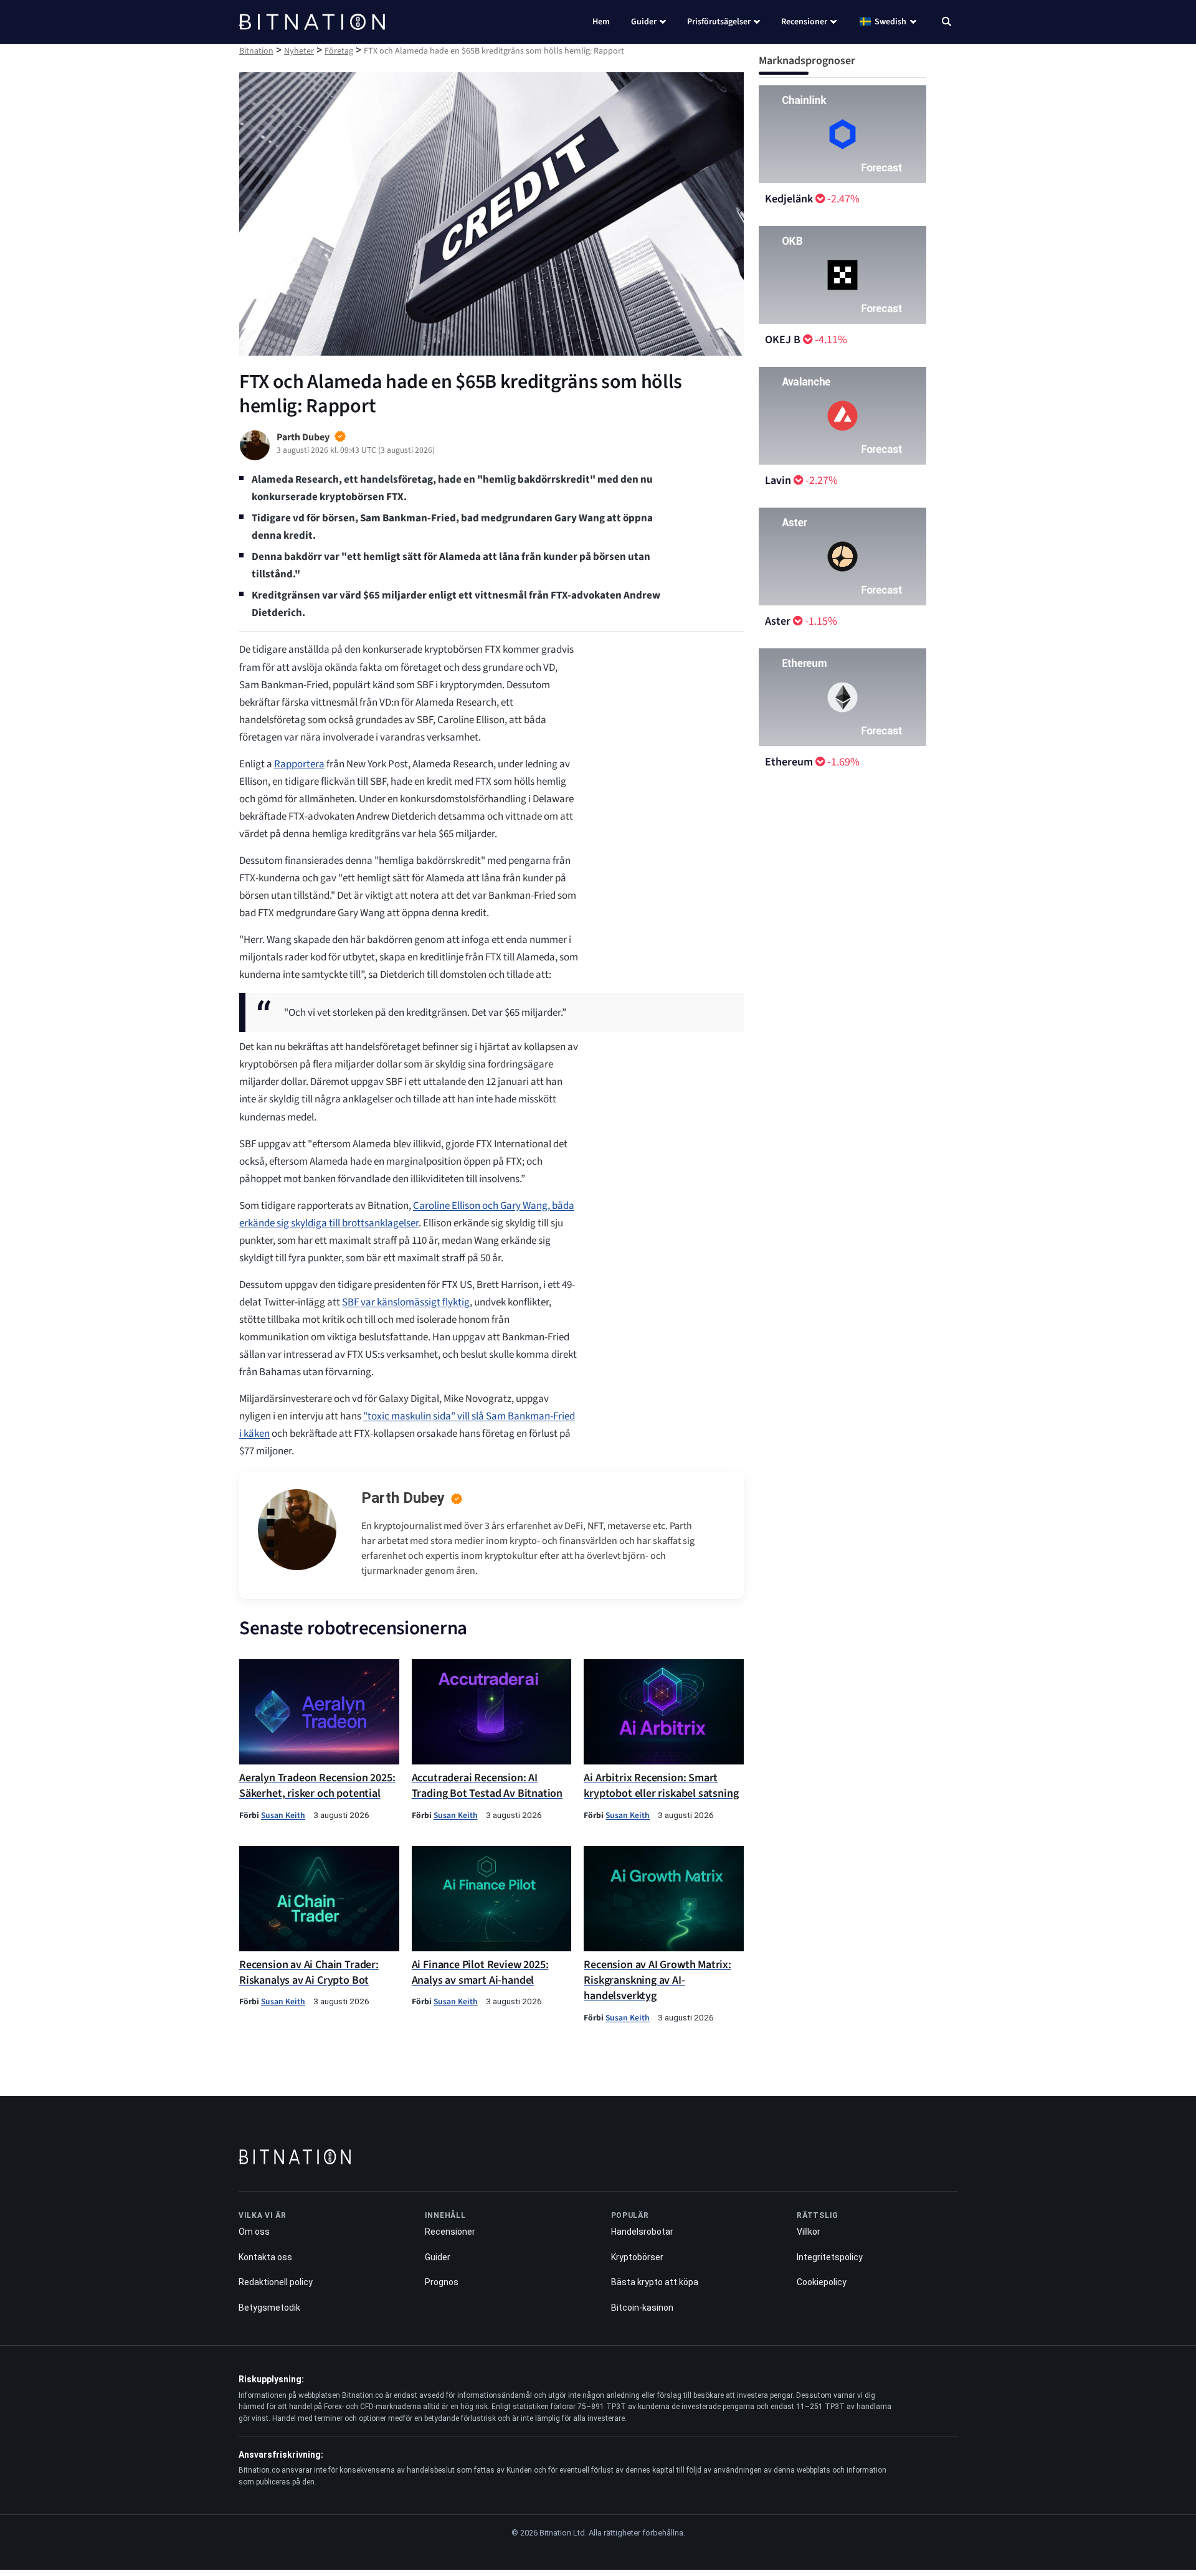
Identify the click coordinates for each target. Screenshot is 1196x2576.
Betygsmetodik (269, 2307)
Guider (644, 22)
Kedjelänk (789, 199)
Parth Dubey (403, 1498)
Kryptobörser (637, 2256)
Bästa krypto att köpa (654, 2282)
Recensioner (804, 22)
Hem (601, 22)
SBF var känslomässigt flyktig (406, 1302)
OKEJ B (783, 340)
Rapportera (299, 764)
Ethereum (789, 762)
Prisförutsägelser (719, 22)
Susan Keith (283, 1815)
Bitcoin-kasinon (642, 2307)
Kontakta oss (265, 2256)
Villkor (809, 2232)
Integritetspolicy (830, 2256)
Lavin (778, 481)
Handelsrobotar (642, 2232)
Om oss (254, 2232)
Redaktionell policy (276, 2282)
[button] (947, 23)
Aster (778, 621)
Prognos (441, 2282)
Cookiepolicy (822, 2282)
